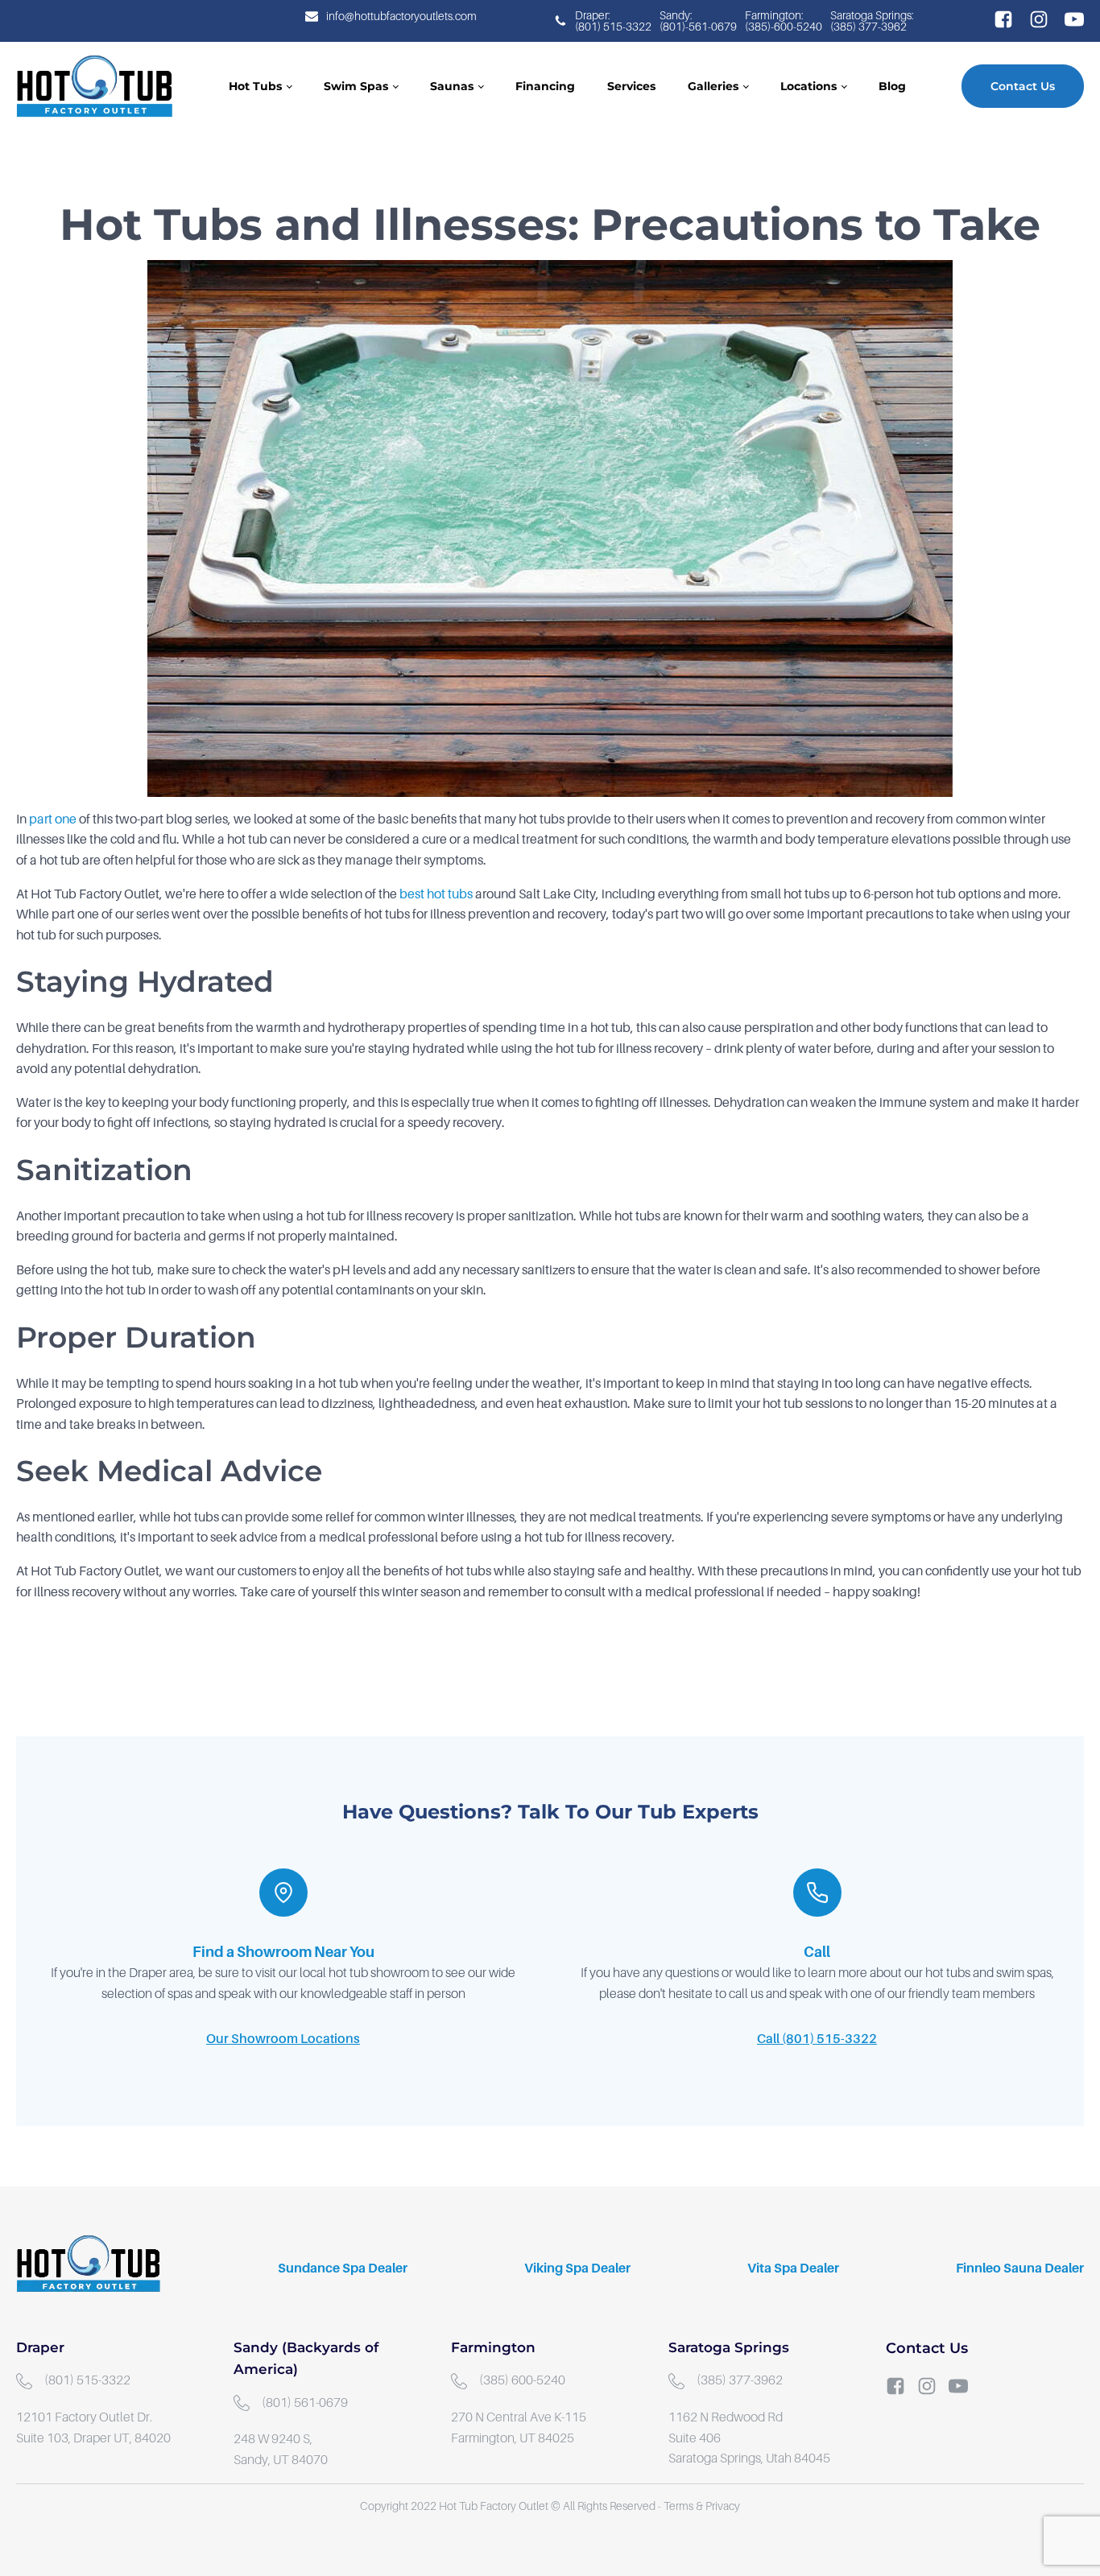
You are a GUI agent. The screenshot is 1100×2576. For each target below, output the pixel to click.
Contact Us (1023, 86)
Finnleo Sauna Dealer (1020, 2268)
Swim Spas (356, 86)
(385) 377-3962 (740, 2380)
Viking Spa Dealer (577, 2268)
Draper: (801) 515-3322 (613, 21)
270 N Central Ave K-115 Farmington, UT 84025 (520, 2428)
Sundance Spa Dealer (343, 2268)
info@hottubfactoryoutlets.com (401, 16)
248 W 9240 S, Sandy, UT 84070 (281, 2450)
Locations (808, 86)
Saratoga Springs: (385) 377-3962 (873, 21)
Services (631, 86)
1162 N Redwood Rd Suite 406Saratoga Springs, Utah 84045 (749, 2438)
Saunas (452, 86)
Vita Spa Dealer (793, 2268)
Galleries (713, 86)
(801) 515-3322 (87, 2380)
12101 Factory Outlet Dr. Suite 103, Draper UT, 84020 (93, 2428)
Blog (892, 86)
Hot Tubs (255, 86)
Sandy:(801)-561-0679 (698, 21)
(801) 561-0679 (305, 2403)
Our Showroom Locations (283, 2039)
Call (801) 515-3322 (817, 2039)
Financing (545, 86)
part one (53, 819)
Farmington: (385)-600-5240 (784, 21)
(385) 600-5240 (522, 2380)
